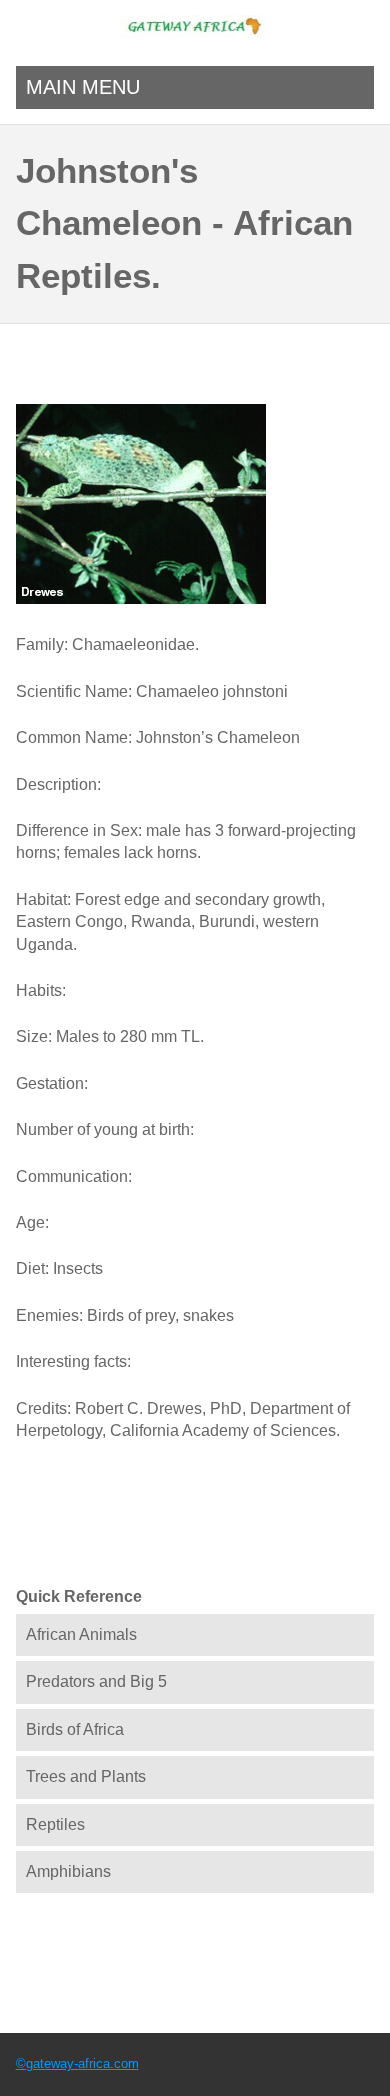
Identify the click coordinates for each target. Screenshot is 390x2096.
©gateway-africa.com (77, 2063)
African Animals (81, 1634)
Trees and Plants (86, 1776)
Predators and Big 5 (96, 1681)
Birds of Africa (75, 1729)
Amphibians (68, 1871)
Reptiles (55, 1824)
